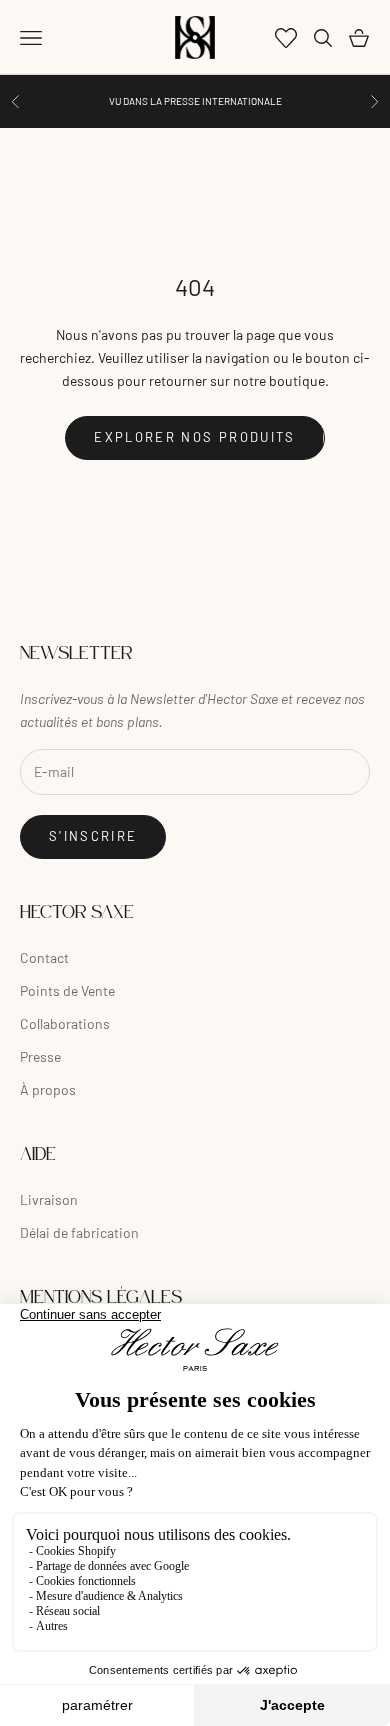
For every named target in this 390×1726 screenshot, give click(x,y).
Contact (44, 957)
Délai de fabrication (79, 1232)
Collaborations (65, 1023)
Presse (40, 1056)
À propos (48, 1089)
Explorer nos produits (194, 437)
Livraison (49, 1199)
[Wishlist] (286, 38)
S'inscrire (93, 836)
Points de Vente (67, 990)
